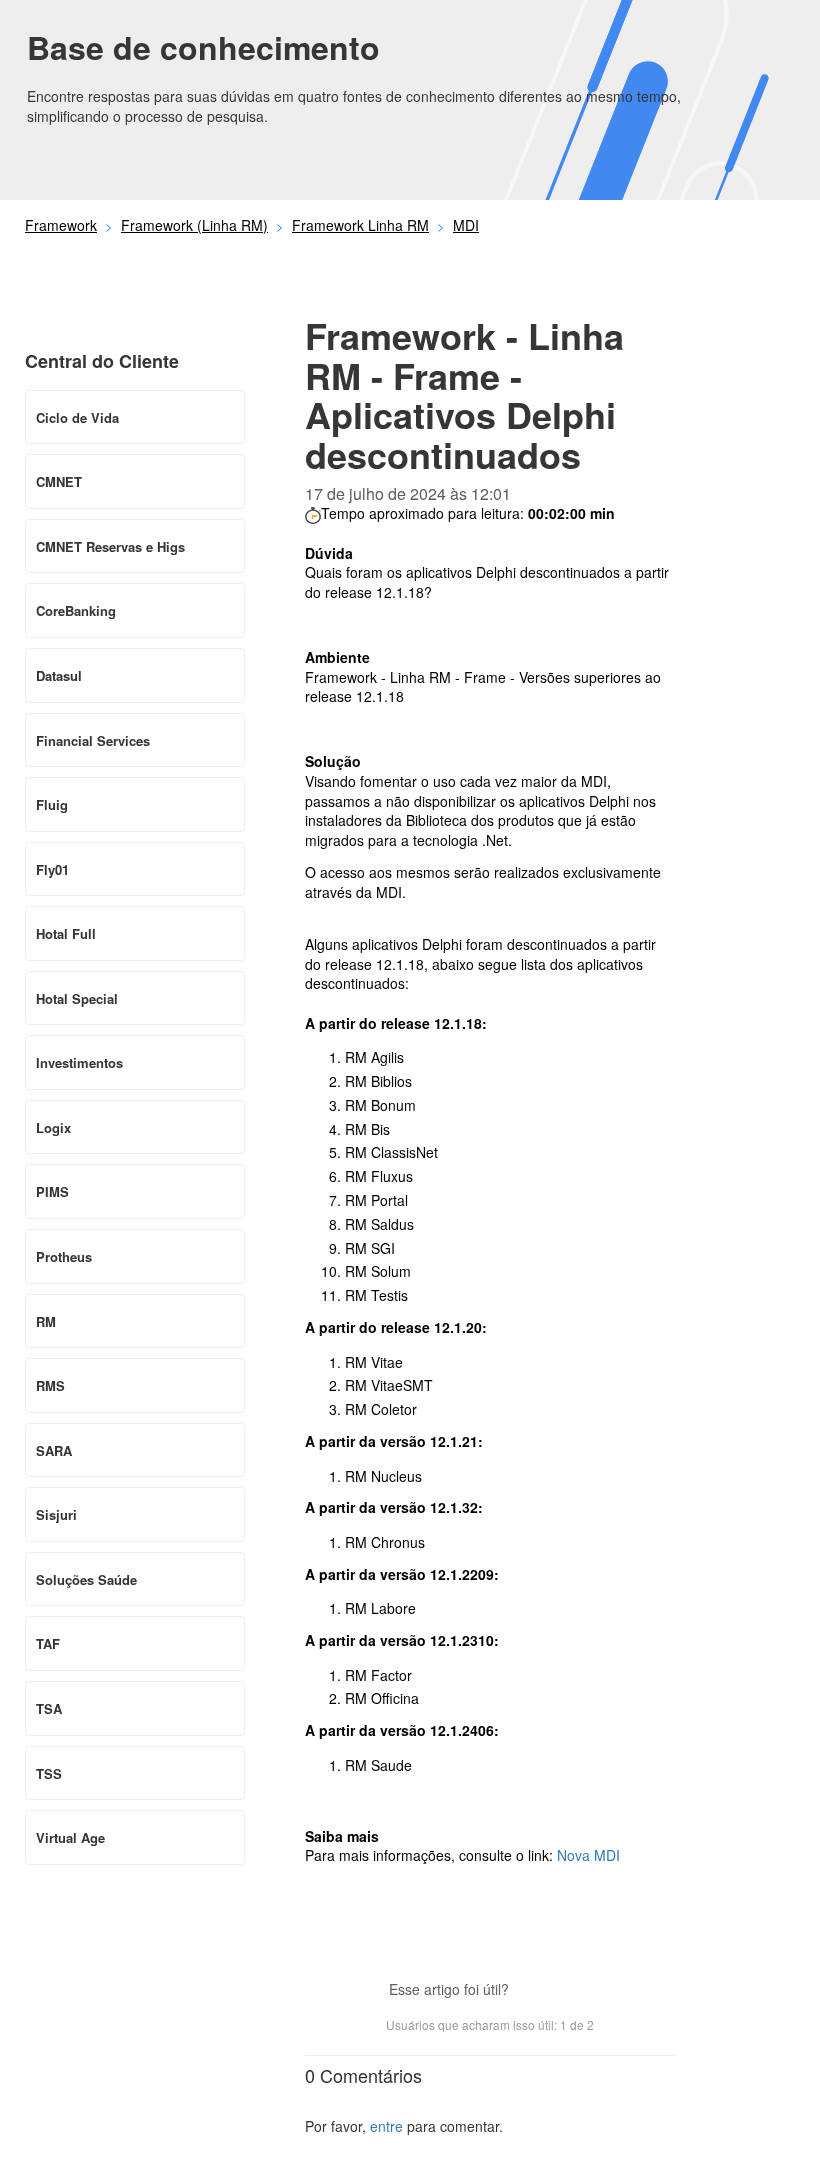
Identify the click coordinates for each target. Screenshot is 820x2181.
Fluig (52, 804)
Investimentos (79, 1062)
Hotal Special (77, 998)
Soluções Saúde (86, 1579)
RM (46, 1321)
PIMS (52, 1191)
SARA (54, 1450)
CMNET (59, 481)
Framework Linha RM (360, 225)
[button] (534, 1991)
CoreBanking (76, 610)
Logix (53, 1127)
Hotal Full (66, 933)
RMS (50, 1385)
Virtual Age (70, 1837)
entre (386, 2126)
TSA (49, 1708)
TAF (48, 1643)
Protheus (64, 1256)
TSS (49, 1773)
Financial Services (93, 740)
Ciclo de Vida (77, 417)
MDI (466, 225)
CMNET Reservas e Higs (110, 546)
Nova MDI (588, 1855)
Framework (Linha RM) (194, 225)
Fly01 (52, 869)
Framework (61, 225)
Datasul (59, 675)
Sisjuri (56, 1514)
